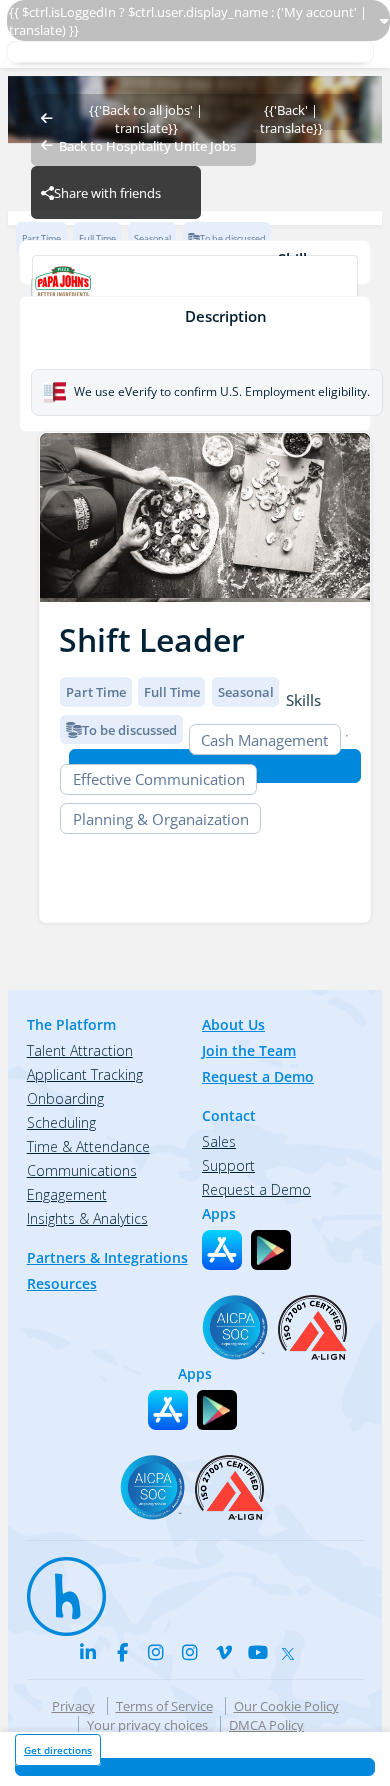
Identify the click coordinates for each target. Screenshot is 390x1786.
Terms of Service (164, 1706)
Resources (62, 1283)
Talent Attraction (80, 1050)
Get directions (58, 1750)
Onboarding (65, 1098)
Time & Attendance (88, 1146)
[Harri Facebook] (122, 1652)
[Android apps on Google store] (271, 1250)
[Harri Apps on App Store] (222, 1250)
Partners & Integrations (107, 1257)
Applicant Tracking (85, 1074)
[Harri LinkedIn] (88, 1652)
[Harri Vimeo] (224, 1652)
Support (228, 1165)
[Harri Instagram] (156, 1652)
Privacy (73, 1706)
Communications (82, 1170)
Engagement (67, 1194)
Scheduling (61, 1122)
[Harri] (57, 1587)
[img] (205, 517)
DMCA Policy (266, 1725)
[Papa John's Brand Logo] (194, 288)
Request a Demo (258, 1076)
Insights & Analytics (87, 1218)
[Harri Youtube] (258, 1652)
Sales (219, 1141)
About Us (233, 1024)
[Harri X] (292, 1649)
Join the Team (249, 1050)
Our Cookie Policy (286, 1706)
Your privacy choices (147, 1725)
